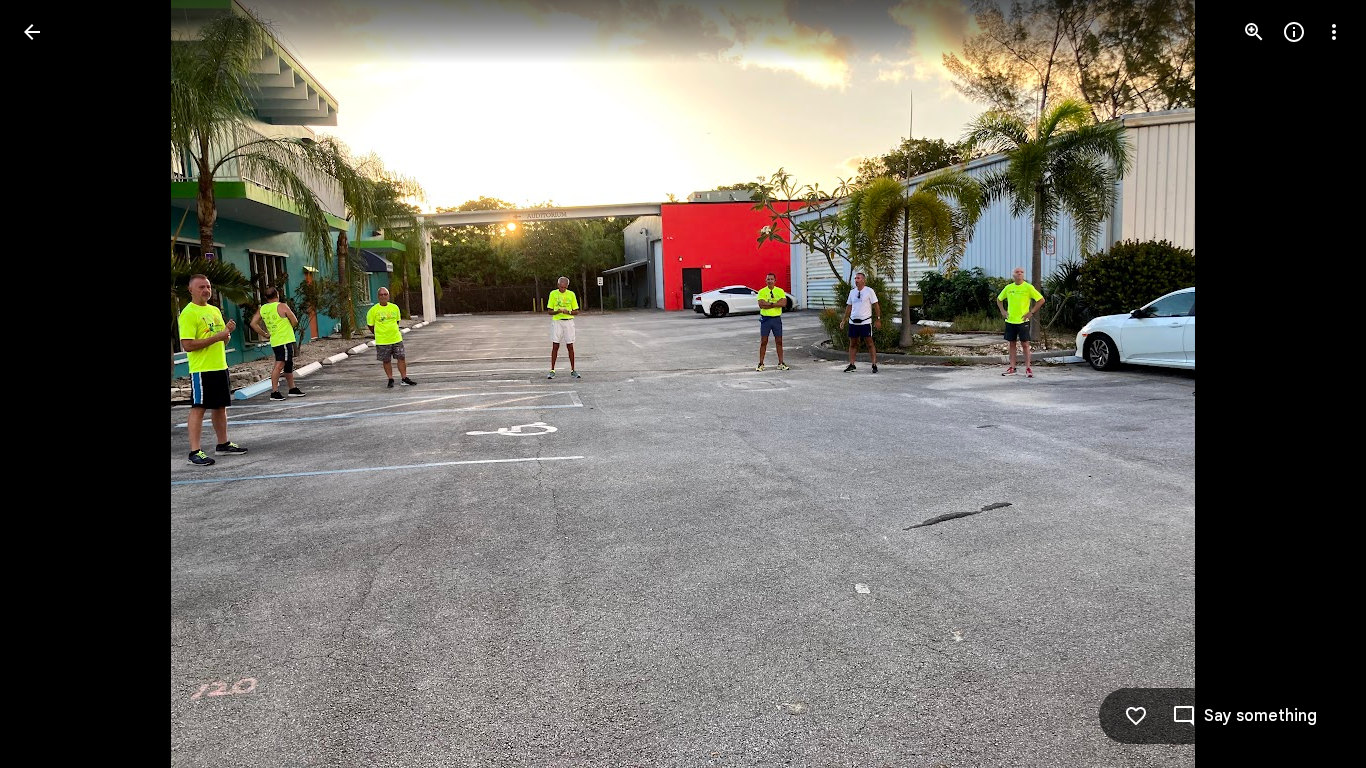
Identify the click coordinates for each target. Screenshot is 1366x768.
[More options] (1334, 32)
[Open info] (1294, 32)
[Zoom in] (1254, 32)
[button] (56, 384)
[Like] (1136, 716)
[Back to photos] (32, 32)
